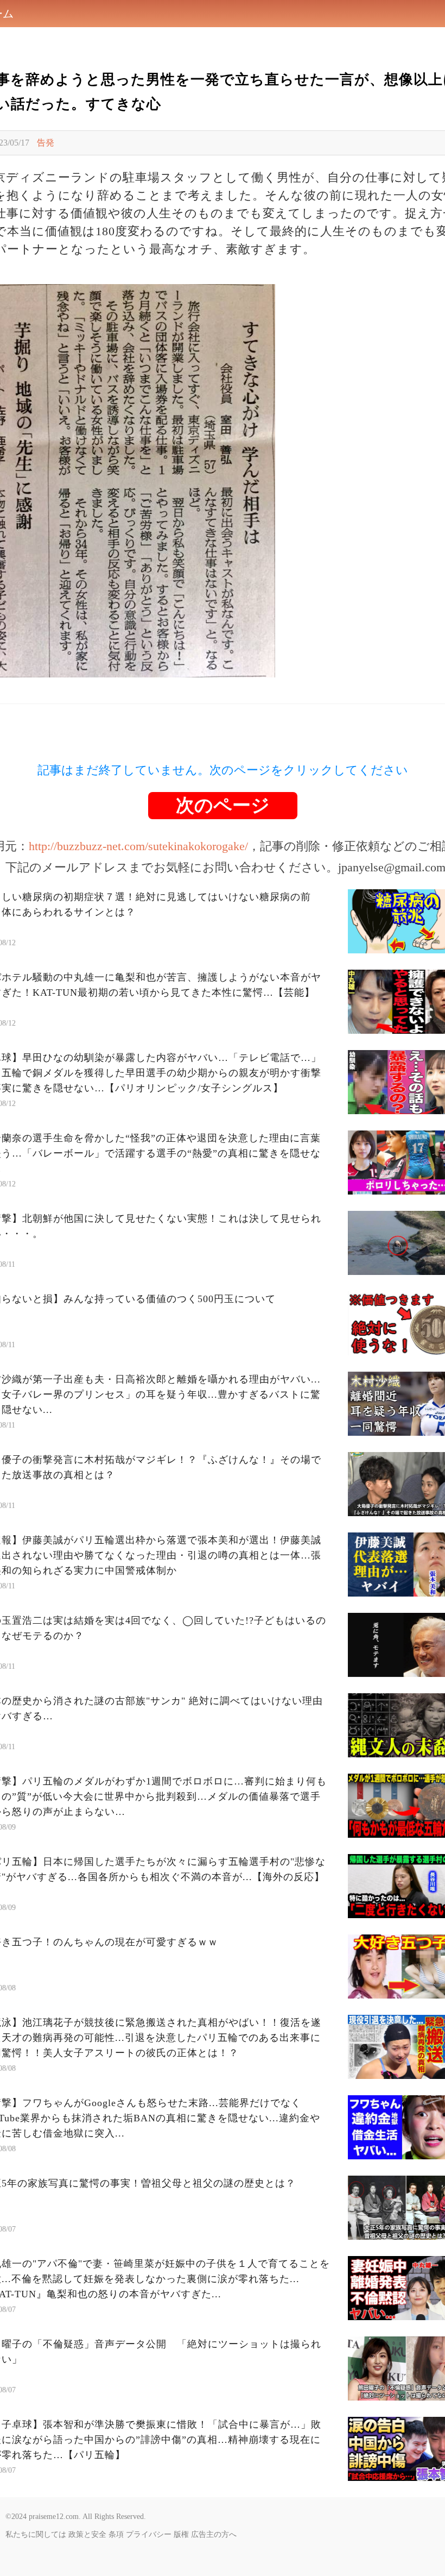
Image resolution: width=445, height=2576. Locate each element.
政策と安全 (87, 2534)
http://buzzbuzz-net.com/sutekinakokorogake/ (138, 846)
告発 (46, 143)
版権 (181, 2534)
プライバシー (149, 2534)
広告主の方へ (214, 2534)
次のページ (223, 805)
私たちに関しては (36, 2534)
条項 (116, 2534)
